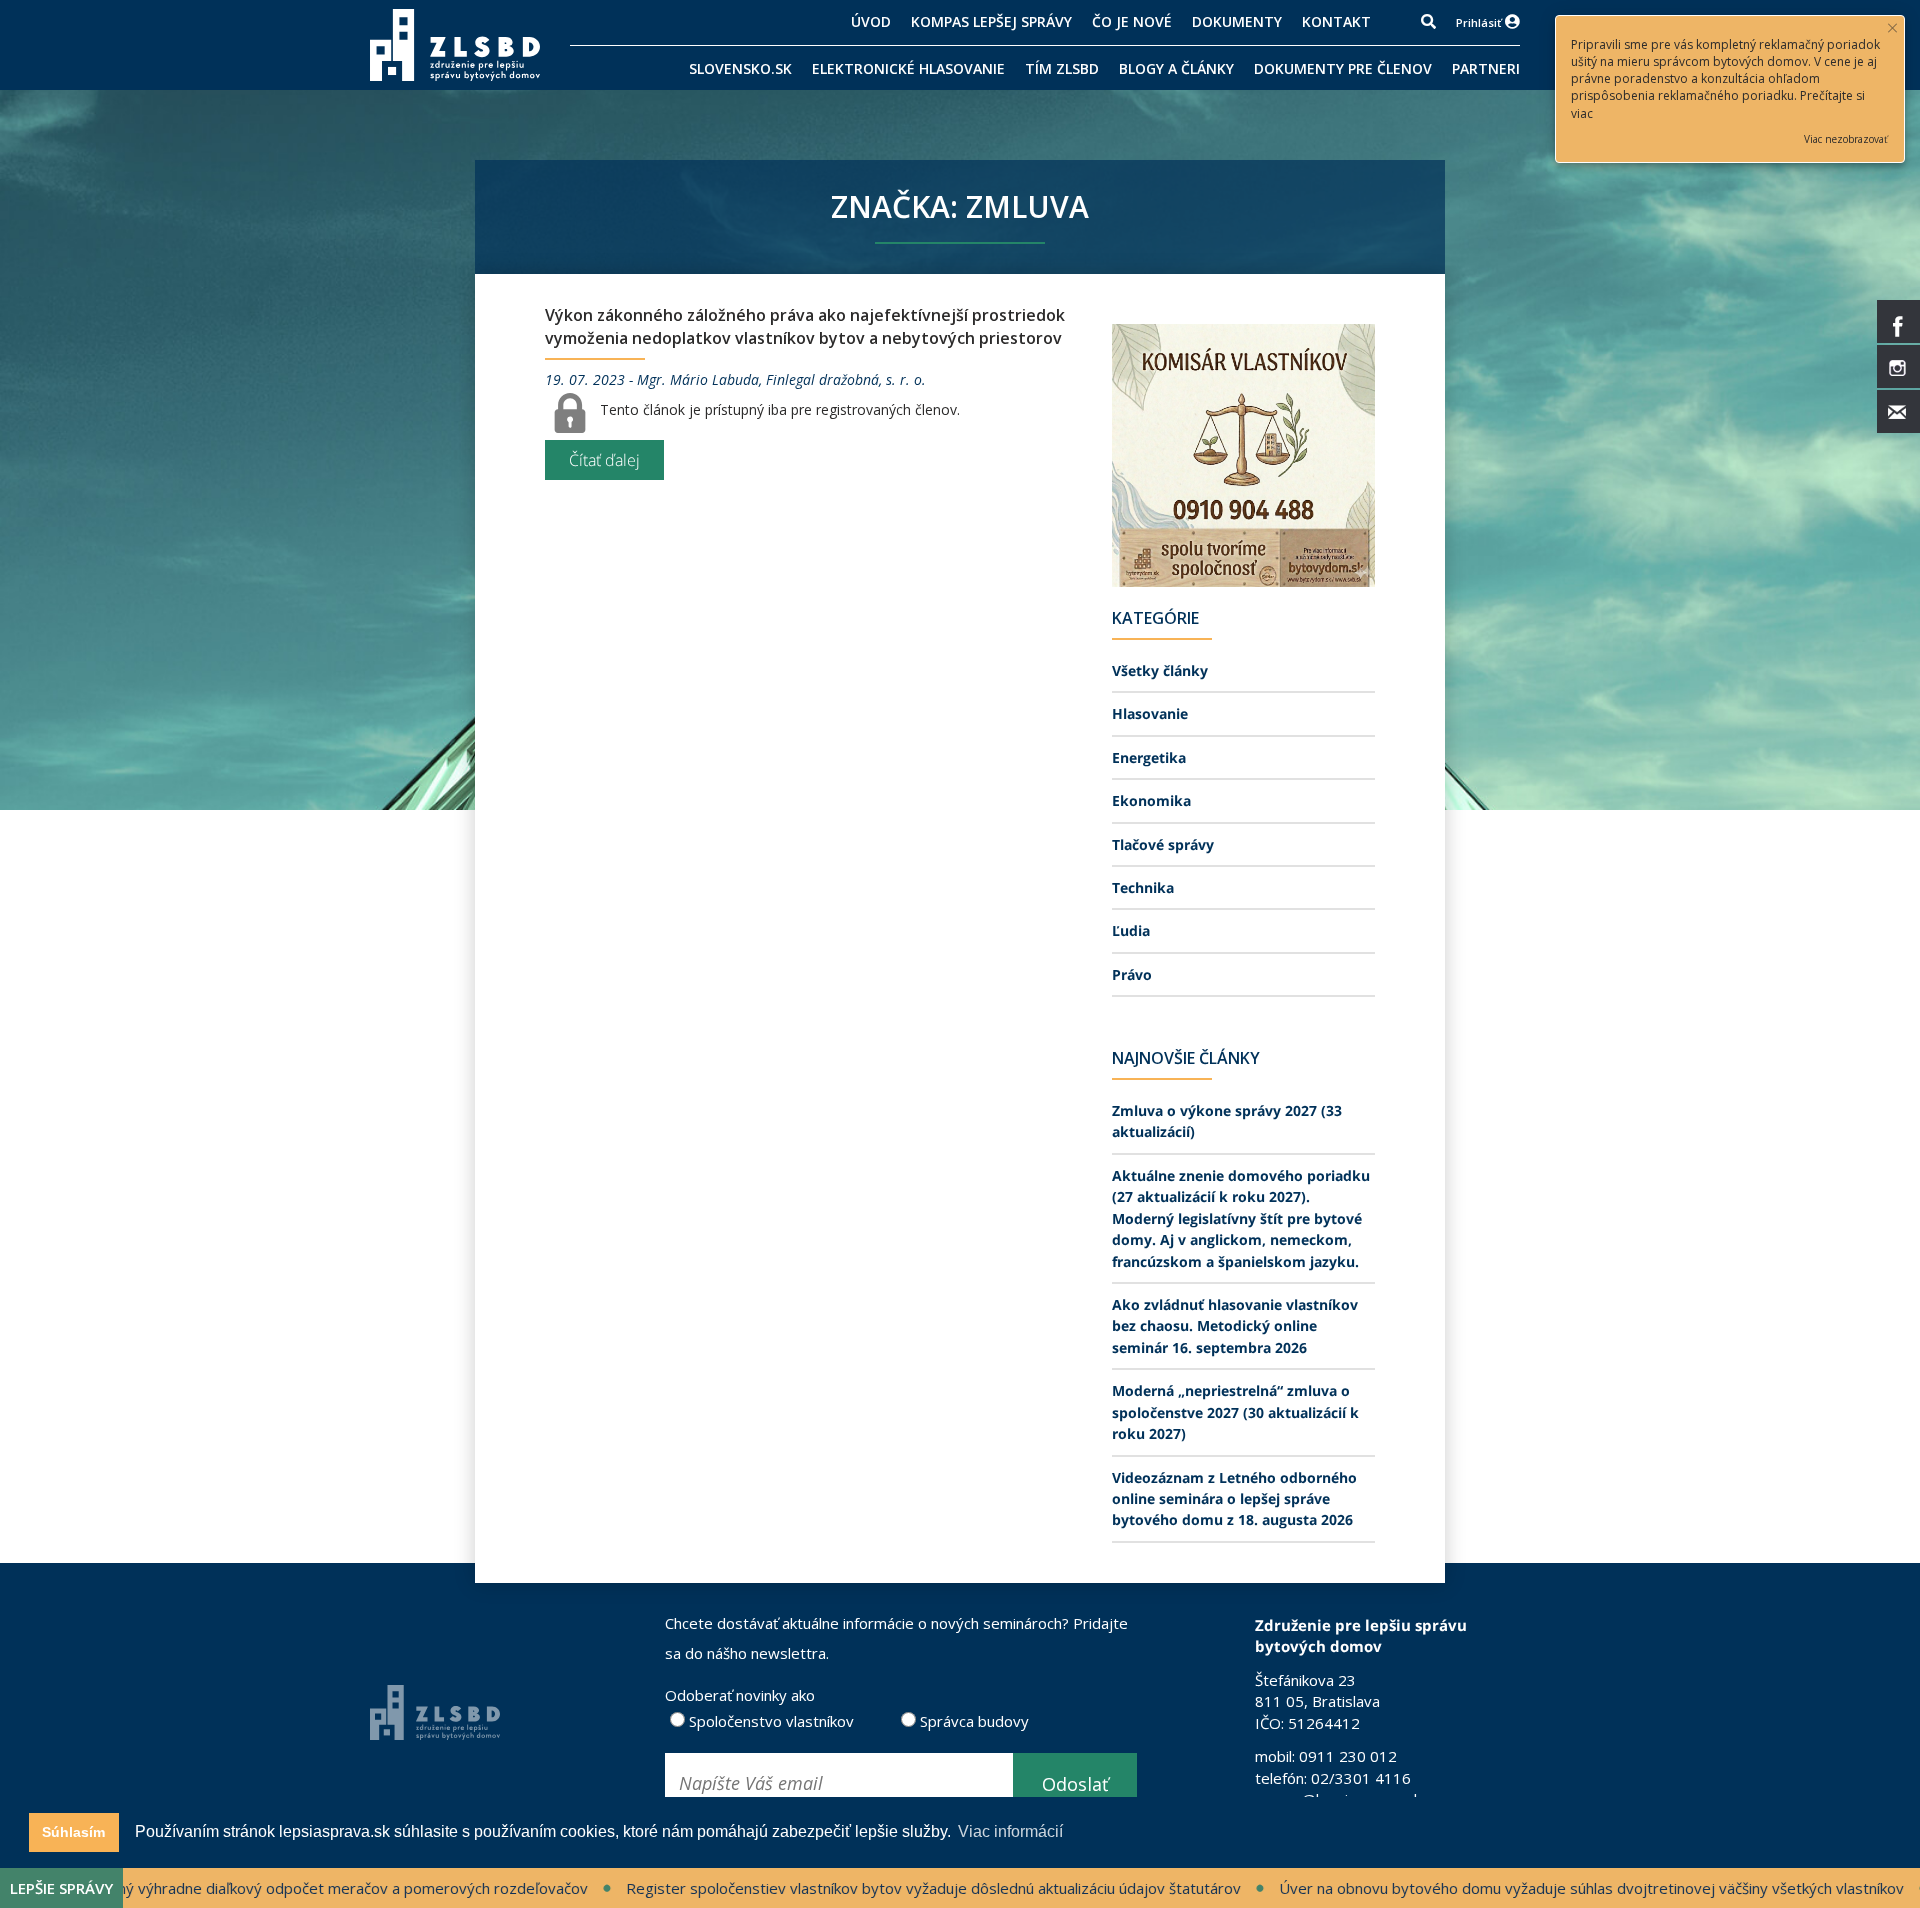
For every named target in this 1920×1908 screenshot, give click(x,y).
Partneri (1486, 68)
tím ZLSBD (1062, 68)
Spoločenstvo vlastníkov (769, 1721)
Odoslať (1075, 1784)
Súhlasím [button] (73, 1832)
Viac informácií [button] (1010, 1831)
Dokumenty (1237, 21)
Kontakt (1336, 21)
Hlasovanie (1150, 713)
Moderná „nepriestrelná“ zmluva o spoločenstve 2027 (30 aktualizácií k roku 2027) (1235, 1412)
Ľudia (1131, 930)
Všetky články (1160, 670)
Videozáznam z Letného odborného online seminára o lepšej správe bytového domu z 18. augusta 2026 (1234, 1499)
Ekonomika (1151, 800)
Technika (1143, 887)
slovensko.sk (740, 68)
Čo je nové (1132, 21)
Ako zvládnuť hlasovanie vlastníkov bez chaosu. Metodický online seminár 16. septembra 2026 (1235, 1326)
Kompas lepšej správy (991, 21)
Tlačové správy (1163, 844)
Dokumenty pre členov (1343, 68)
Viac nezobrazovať (1846, 139)
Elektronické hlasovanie (908, 68)
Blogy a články (1176, 68)
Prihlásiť (1478, 22)
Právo (1132, 974)
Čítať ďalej (604, 460)
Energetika (1149, 757)
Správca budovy (972, 1721)
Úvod (871, 21)
